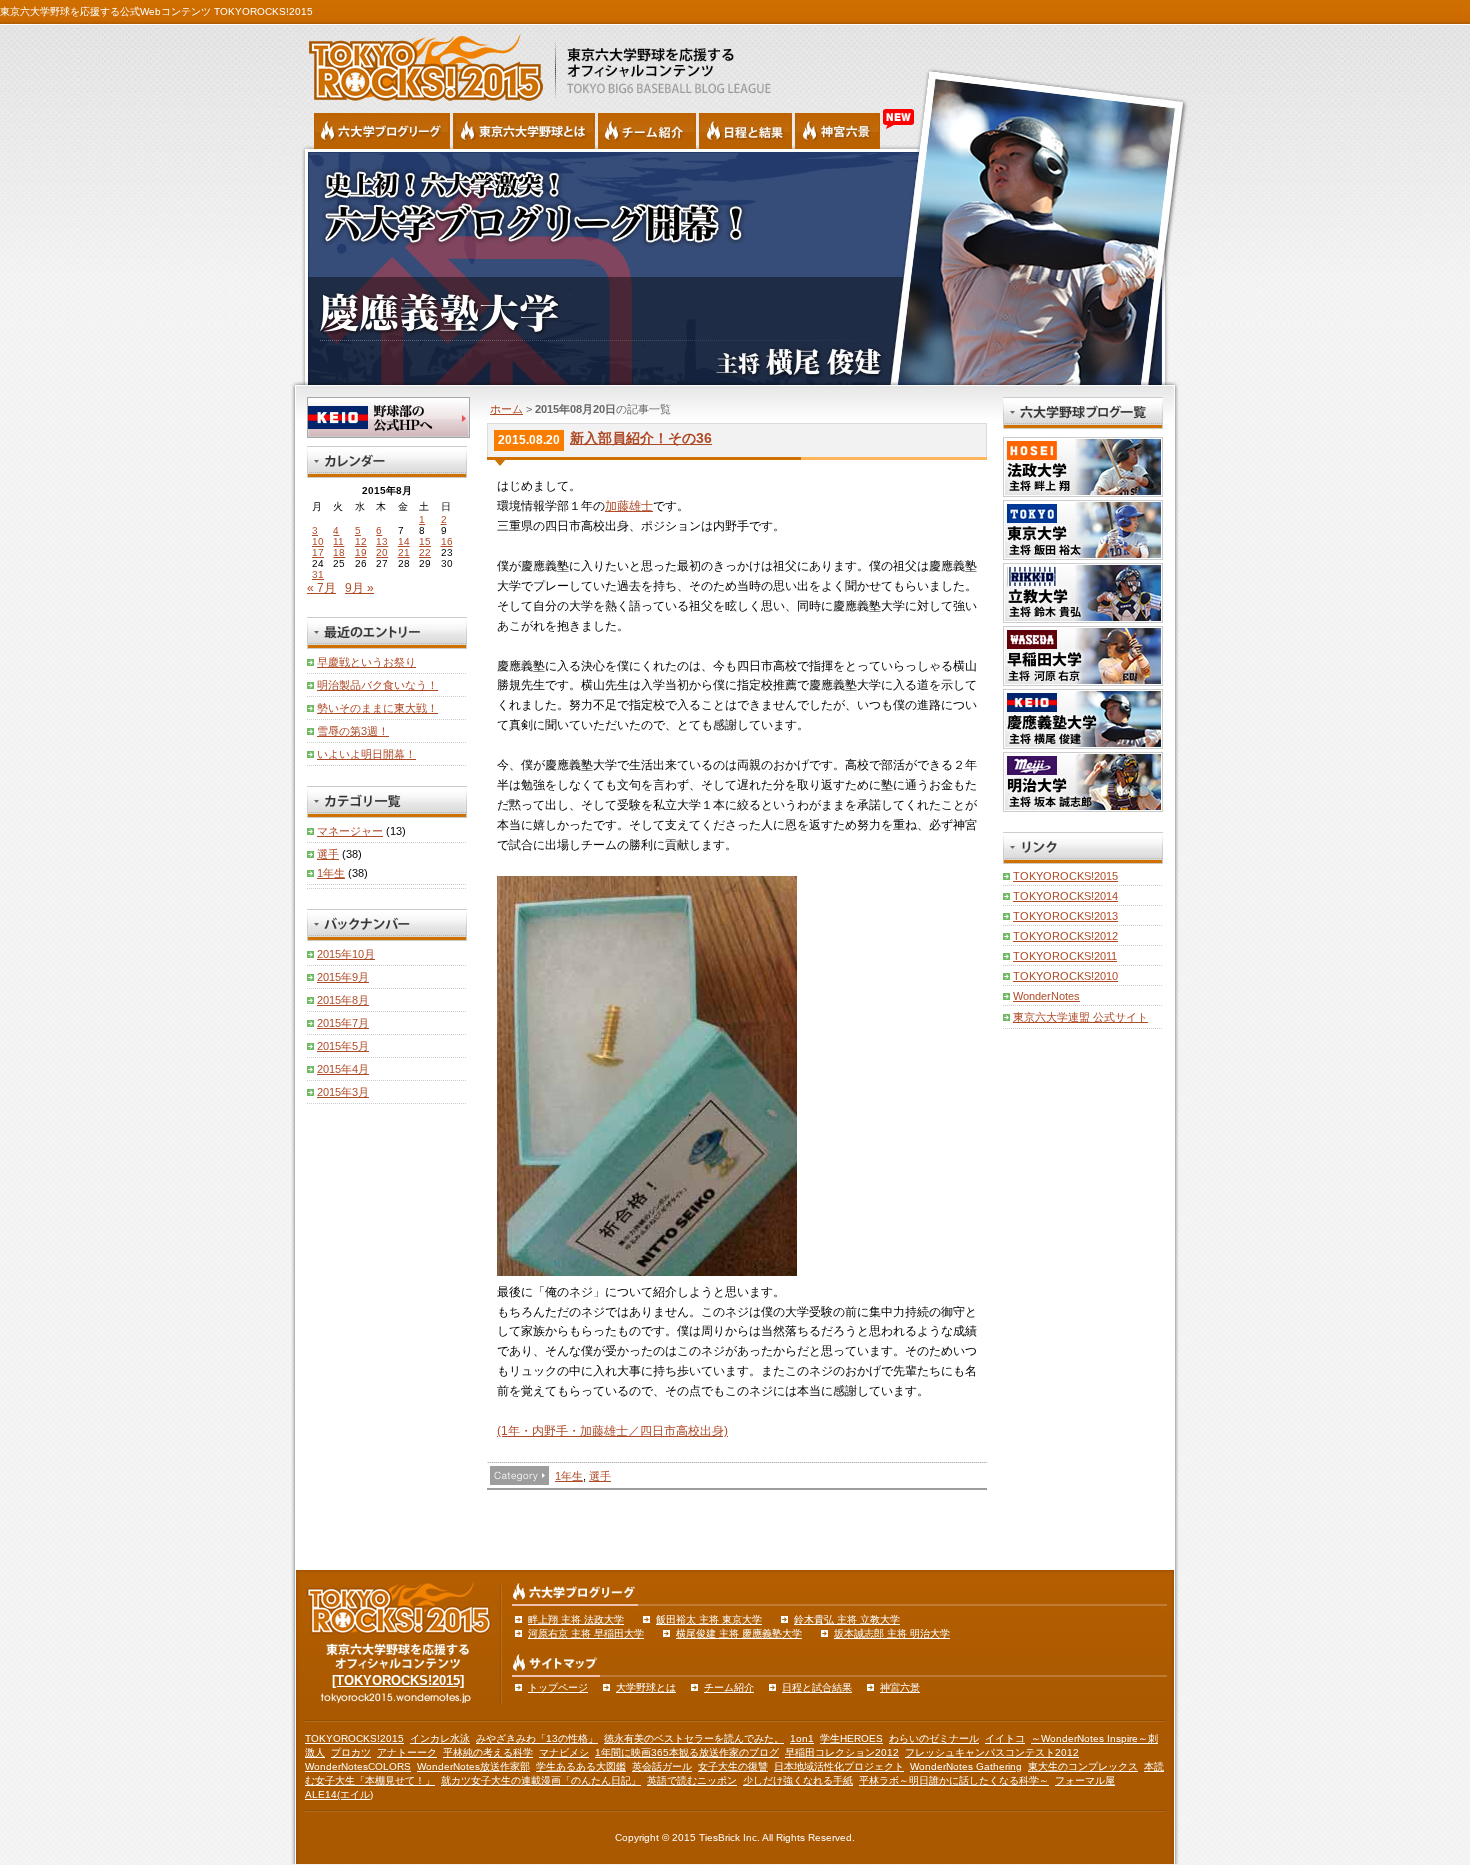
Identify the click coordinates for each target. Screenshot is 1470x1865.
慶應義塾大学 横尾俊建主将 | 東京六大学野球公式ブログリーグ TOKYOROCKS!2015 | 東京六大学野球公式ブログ (735, 267)
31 (318, 574)
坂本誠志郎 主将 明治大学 (892, 1633)
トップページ (558, 1687)
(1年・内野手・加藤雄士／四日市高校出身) (612, 1431)
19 (361, 552)
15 (425, 541)
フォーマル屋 (1085, 1780)
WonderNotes (1046, 996)
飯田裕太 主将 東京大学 (709, 1619)
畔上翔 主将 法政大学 (576, 1619)
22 (425, 552)
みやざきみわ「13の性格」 (537, 1738)
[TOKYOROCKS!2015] (398, 1680)
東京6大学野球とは (524, 131)
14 (404, 541)
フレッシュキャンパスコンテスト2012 (992, 1752)
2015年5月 (343, 1046)
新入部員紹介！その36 (641, 438)
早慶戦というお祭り (366, 662)
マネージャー (350, 831)
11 (338, 541)
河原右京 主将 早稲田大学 (586, 1633)
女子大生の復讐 (733, 1766)
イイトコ (1005, 1738)
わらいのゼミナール (934, 1738)
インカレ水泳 (440, 1738)
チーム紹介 (729, 1687)
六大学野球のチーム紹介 (647, 131)
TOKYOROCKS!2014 (1065, 896)
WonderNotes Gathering (966, 1766)
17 (318, 552)
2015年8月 (343, 1000)
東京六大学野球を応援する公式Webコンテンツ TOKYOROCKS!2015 (156, 11)
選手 (600, 1476)
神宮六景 (837, 131)
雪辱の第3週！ (353, 731)
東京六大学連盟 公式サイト (1080, 1017)
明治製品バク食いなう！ (377, 685)
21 (404, 552)
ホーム (506, 409)
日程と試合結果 (817, 1687)
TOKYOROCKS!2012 (1065, 936)
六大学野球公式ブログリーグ (382, 131)
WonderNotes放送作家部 (473, 1766)
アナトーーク (407, 1752)
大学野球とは (646, 1687)
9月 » (359, 588)
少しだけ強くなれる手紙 (798, 1780)
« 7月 (321, 588)
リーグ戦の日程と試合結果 (745, 131)
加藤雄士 (629, 506)
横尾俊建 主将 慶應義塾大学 (739, 1633)
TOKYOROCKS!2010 (1065, 976)
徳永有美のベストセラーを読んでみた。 (694, 1738)
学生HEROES (851, 1738)
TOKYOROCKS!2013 (1065, 916)
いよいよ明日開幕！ (366, 754)
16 (447, 541)
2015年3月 (343, 1092)
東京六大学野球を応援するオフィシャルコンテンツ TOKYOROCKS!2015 (420, 62)
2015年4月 (343, 1069)
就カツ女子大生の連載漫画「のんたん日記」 (541, 1780)
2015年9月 (343, 977)
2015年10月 (346, 954)
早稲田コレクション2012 (842, 1752)
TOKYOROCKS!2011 (1065, 956)
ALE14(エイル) (339, 1794)
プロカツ (351, 1752)
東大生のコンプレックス (1083, 1766)
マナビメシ (564, 1752)
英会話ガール (662, 1766)
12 (361, 541)
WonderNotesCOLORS (358, 1766)
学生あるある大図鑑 (581, 1766)
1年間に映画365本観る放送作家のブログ (687, 1752)
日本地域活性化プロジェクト (839, 1766)
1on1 (802, 1738)
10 (318, 541)
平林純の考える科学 (488, 1752)
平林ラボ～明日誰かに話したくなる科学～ (954, 1780)
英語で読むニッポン (692, 1780)
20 (382, 552)
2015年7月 (343, 1023)
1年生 (569, 1476)
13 (382, 541)
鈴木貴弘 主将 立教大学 (847, 1619)
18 (339, 552)
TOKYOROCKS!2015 (1065, 876)
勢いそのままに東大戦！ (377, 708)
